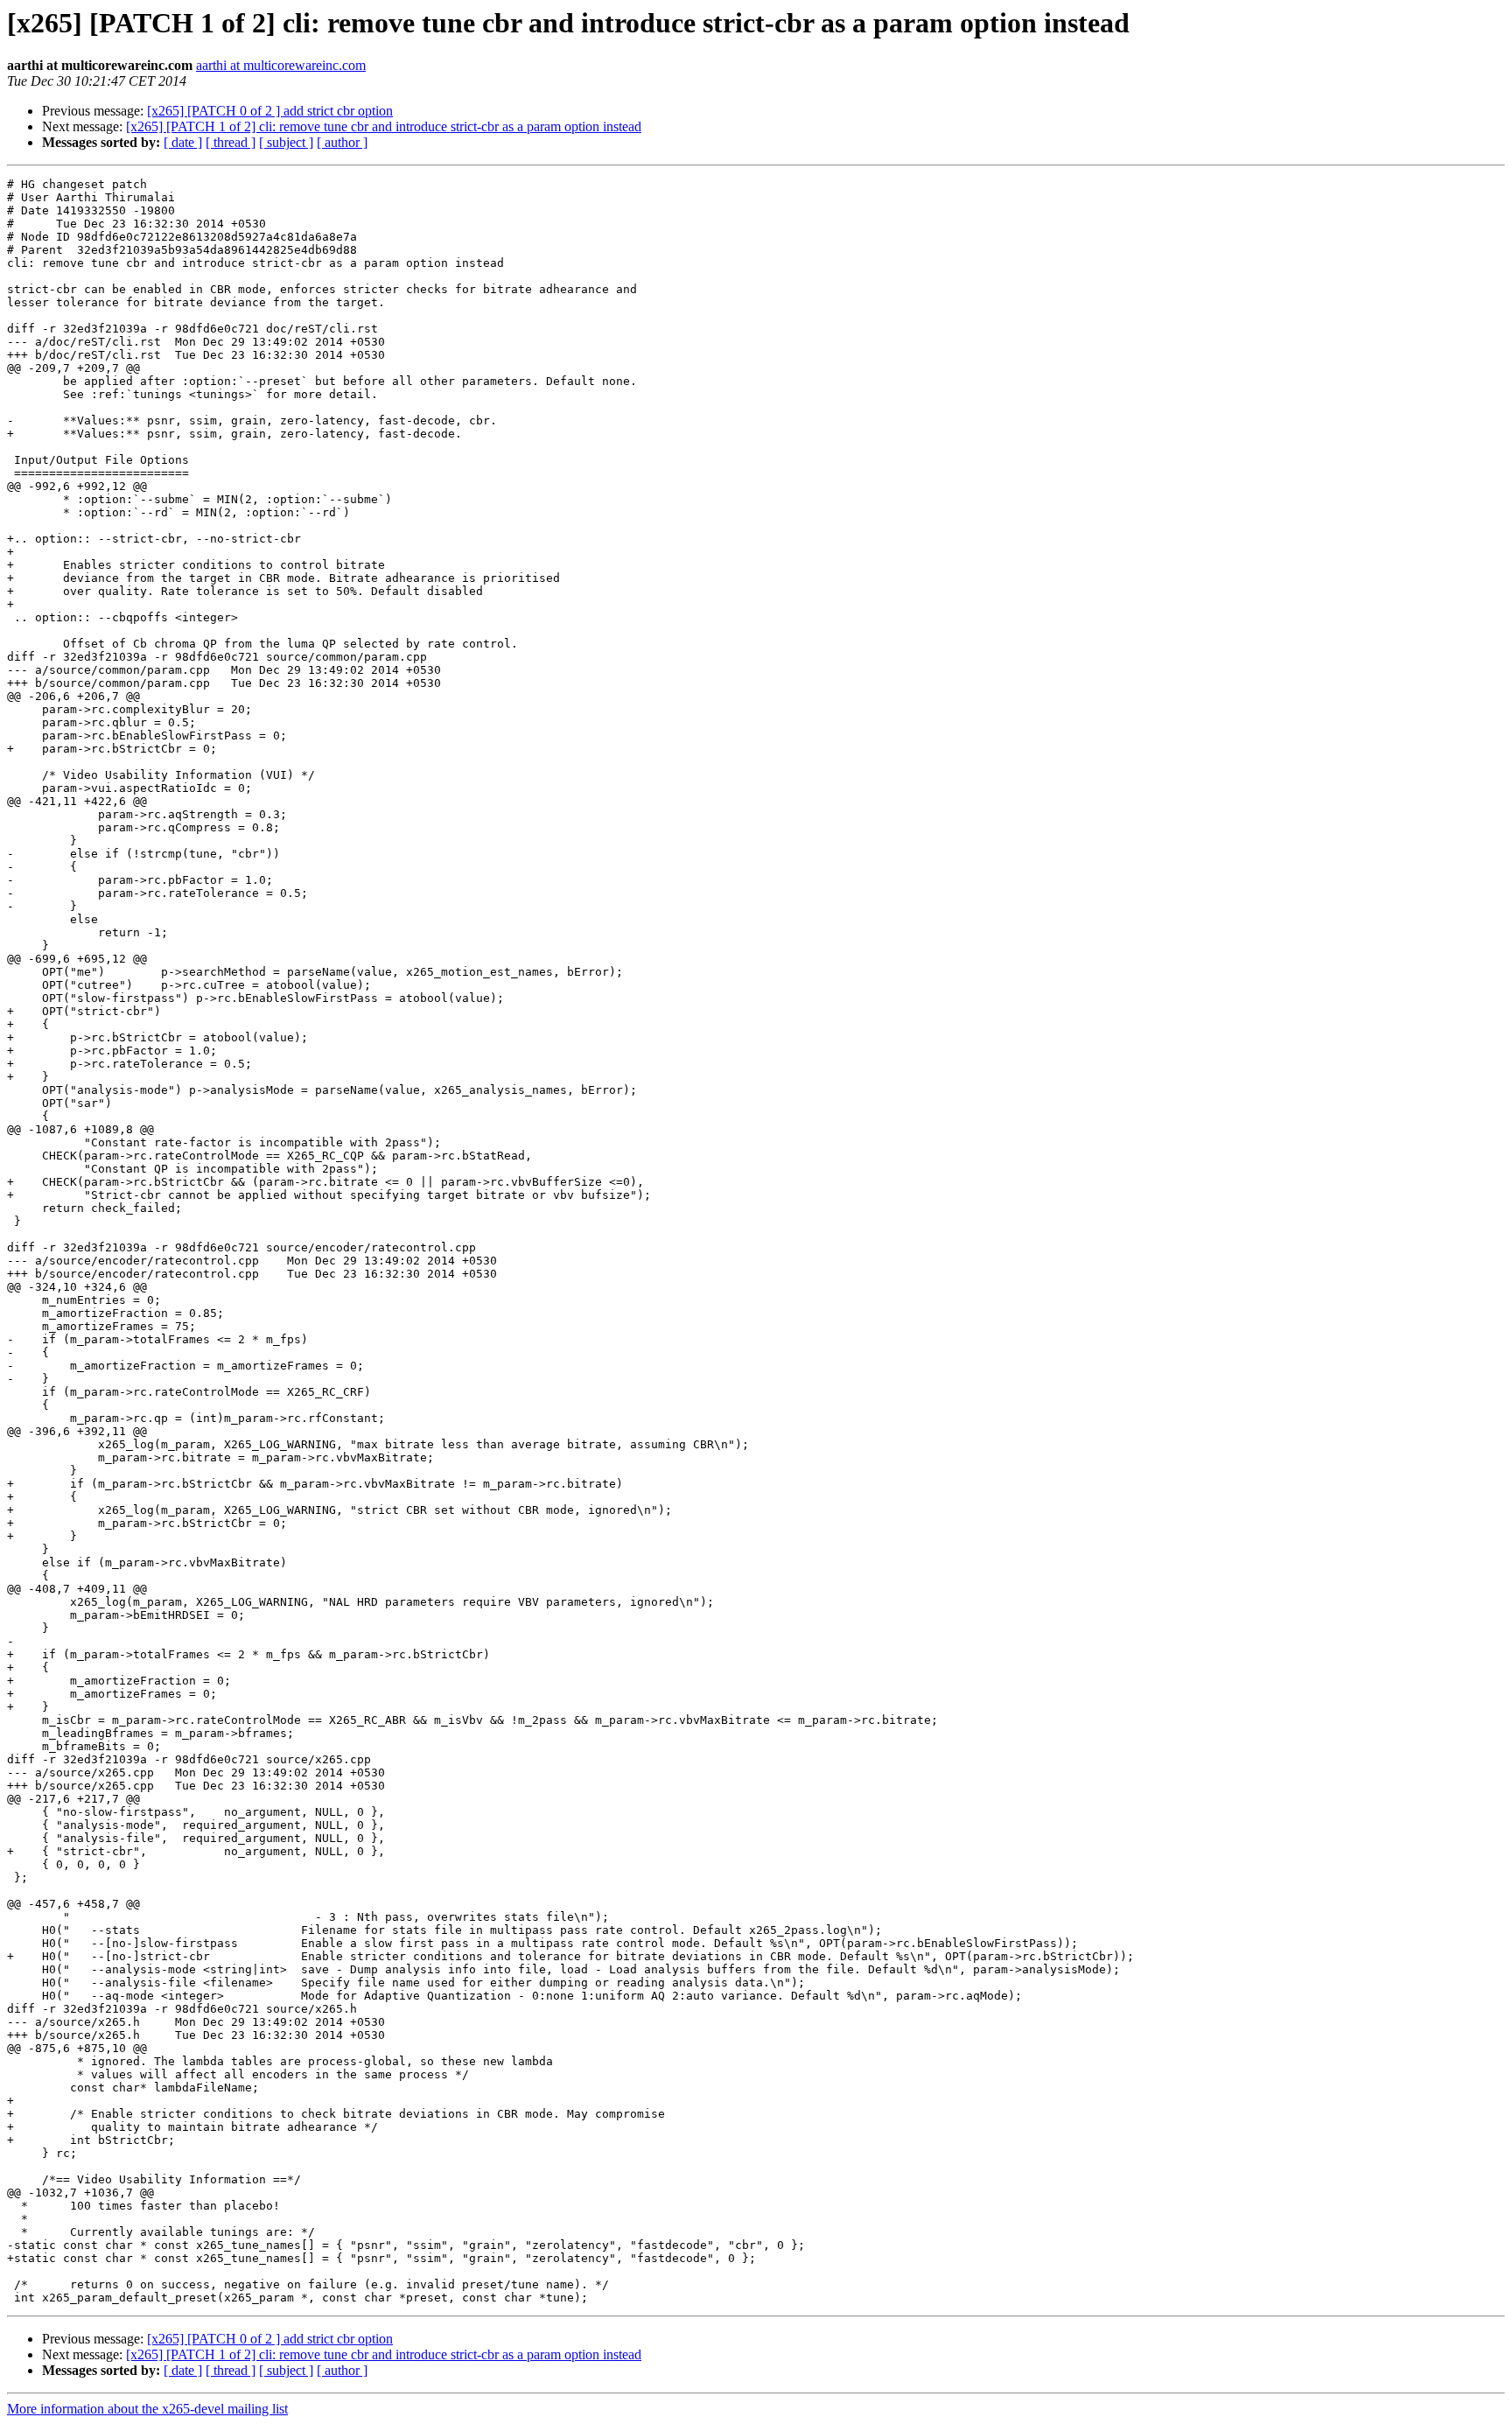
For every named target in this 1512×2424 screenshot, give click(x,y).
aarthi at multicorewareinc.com (281, 65)
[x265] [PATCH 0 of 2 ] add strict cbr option (270, 111)
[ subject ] (286, 142)
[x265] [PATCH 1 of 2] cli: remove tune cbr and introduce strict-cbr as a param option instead (384, 126)
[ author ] (342, 142)
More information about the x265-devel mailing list (147, 2409)
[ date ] (183, 142)
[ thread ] (231, 142)
